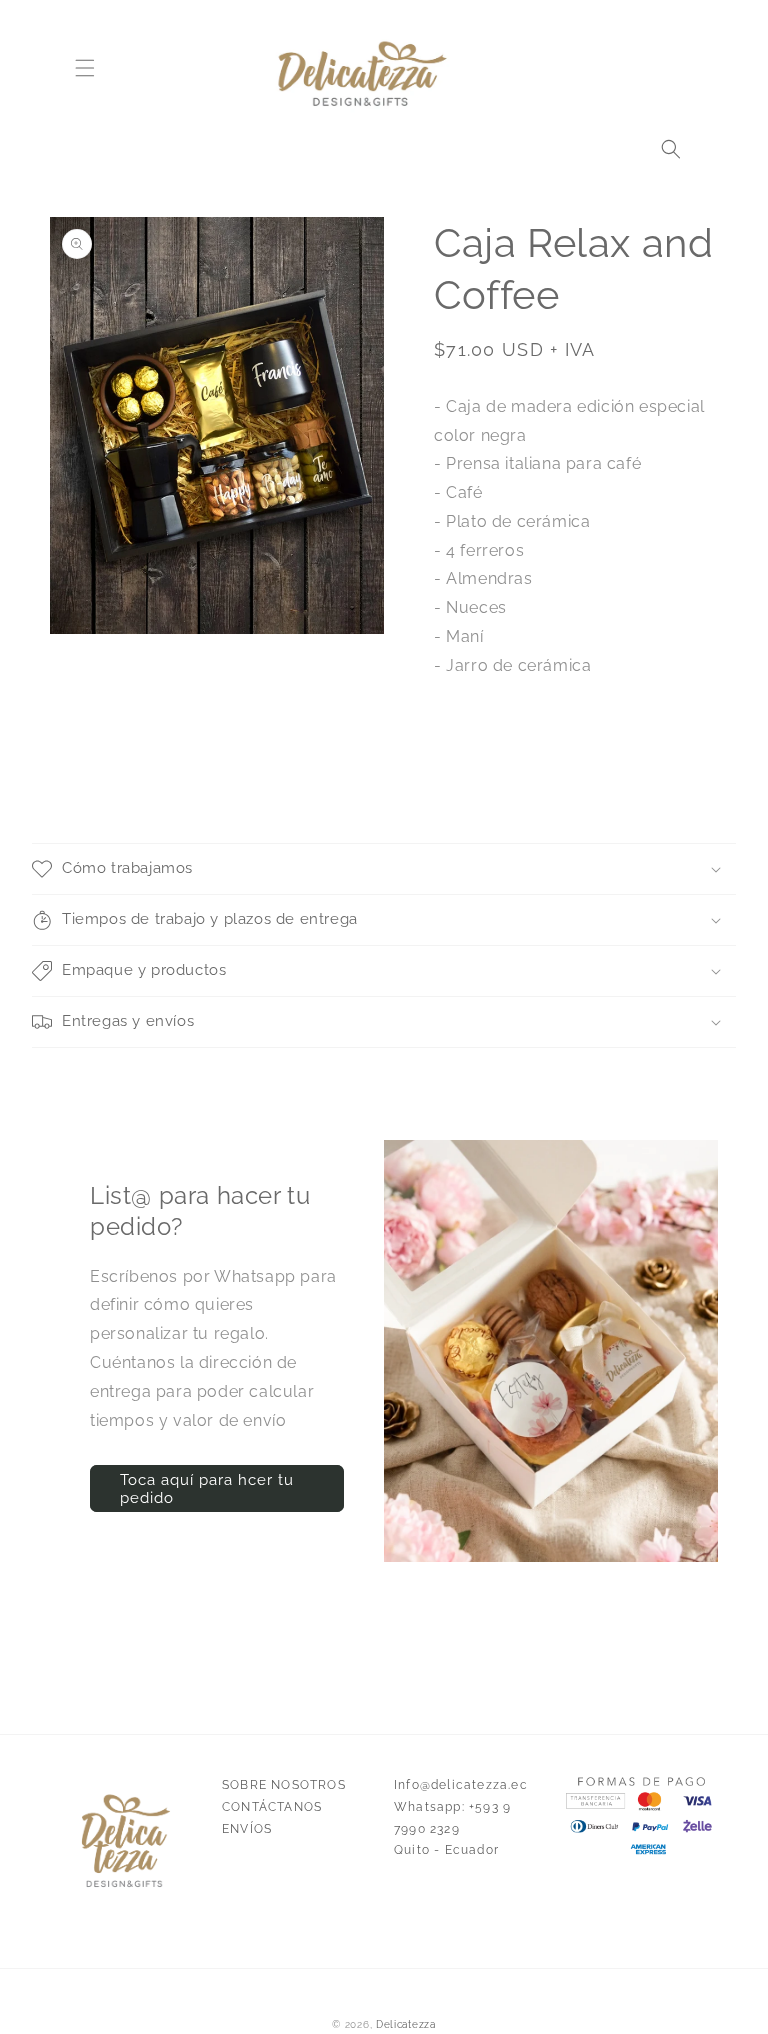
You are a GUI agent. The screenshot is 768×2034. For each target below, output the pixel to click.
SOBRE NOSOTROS (284, 1785)
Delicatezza (406, 2024)
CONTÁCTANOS (272, 1807)
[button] (85, 68)
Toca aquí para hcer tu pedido (207, 1489)
